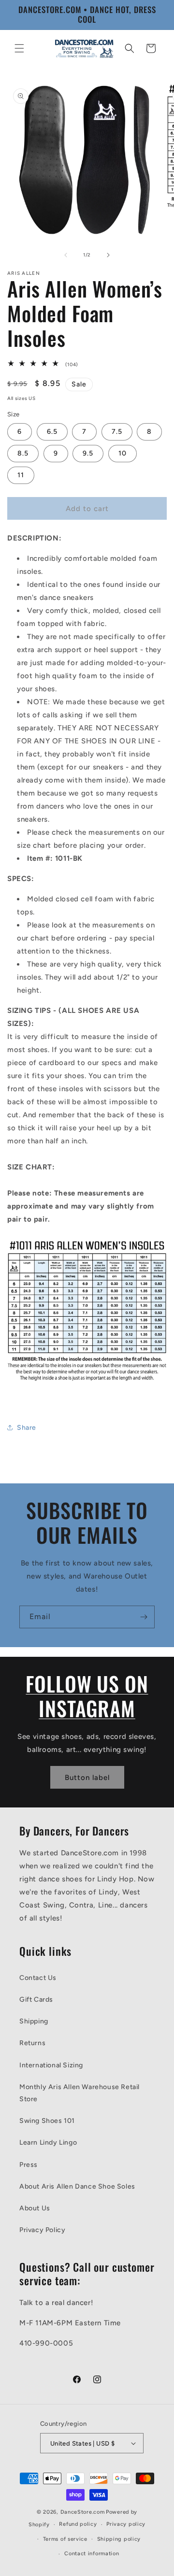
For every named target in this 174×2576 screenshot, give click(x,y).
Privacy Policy (42, 2230)
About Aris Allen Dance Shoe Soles (77, 2186)
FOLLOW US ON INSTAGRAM (87, 1696)
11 (21, 475)
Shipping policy (119, 2539)
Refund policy (78, 2524)
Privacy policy (126, 2524)
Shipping (34, 2021)
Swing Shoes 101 (47, 2121)
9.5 (88, 453)
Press (29, 2165)
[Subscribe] (144, 1617)
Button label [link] (87, 1778)
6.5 (52, 432)
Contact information (92, 2554)
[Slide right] (108, 255)
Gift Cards (36, 2000)
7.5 (117, 432)
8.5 (23, 453)
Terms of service (65, 2539)
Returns (32, 2043)
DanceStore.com (83, 2512)
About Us (35, 2208)
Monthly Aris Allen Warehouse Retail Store (80, 2093)
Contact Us (38, 1978)
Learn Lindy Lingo (48, 2142)
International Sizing (51, 2065)
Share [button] (27, 1428)
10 (123, 453)
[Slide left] (66, 255)
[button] (19, 48)
